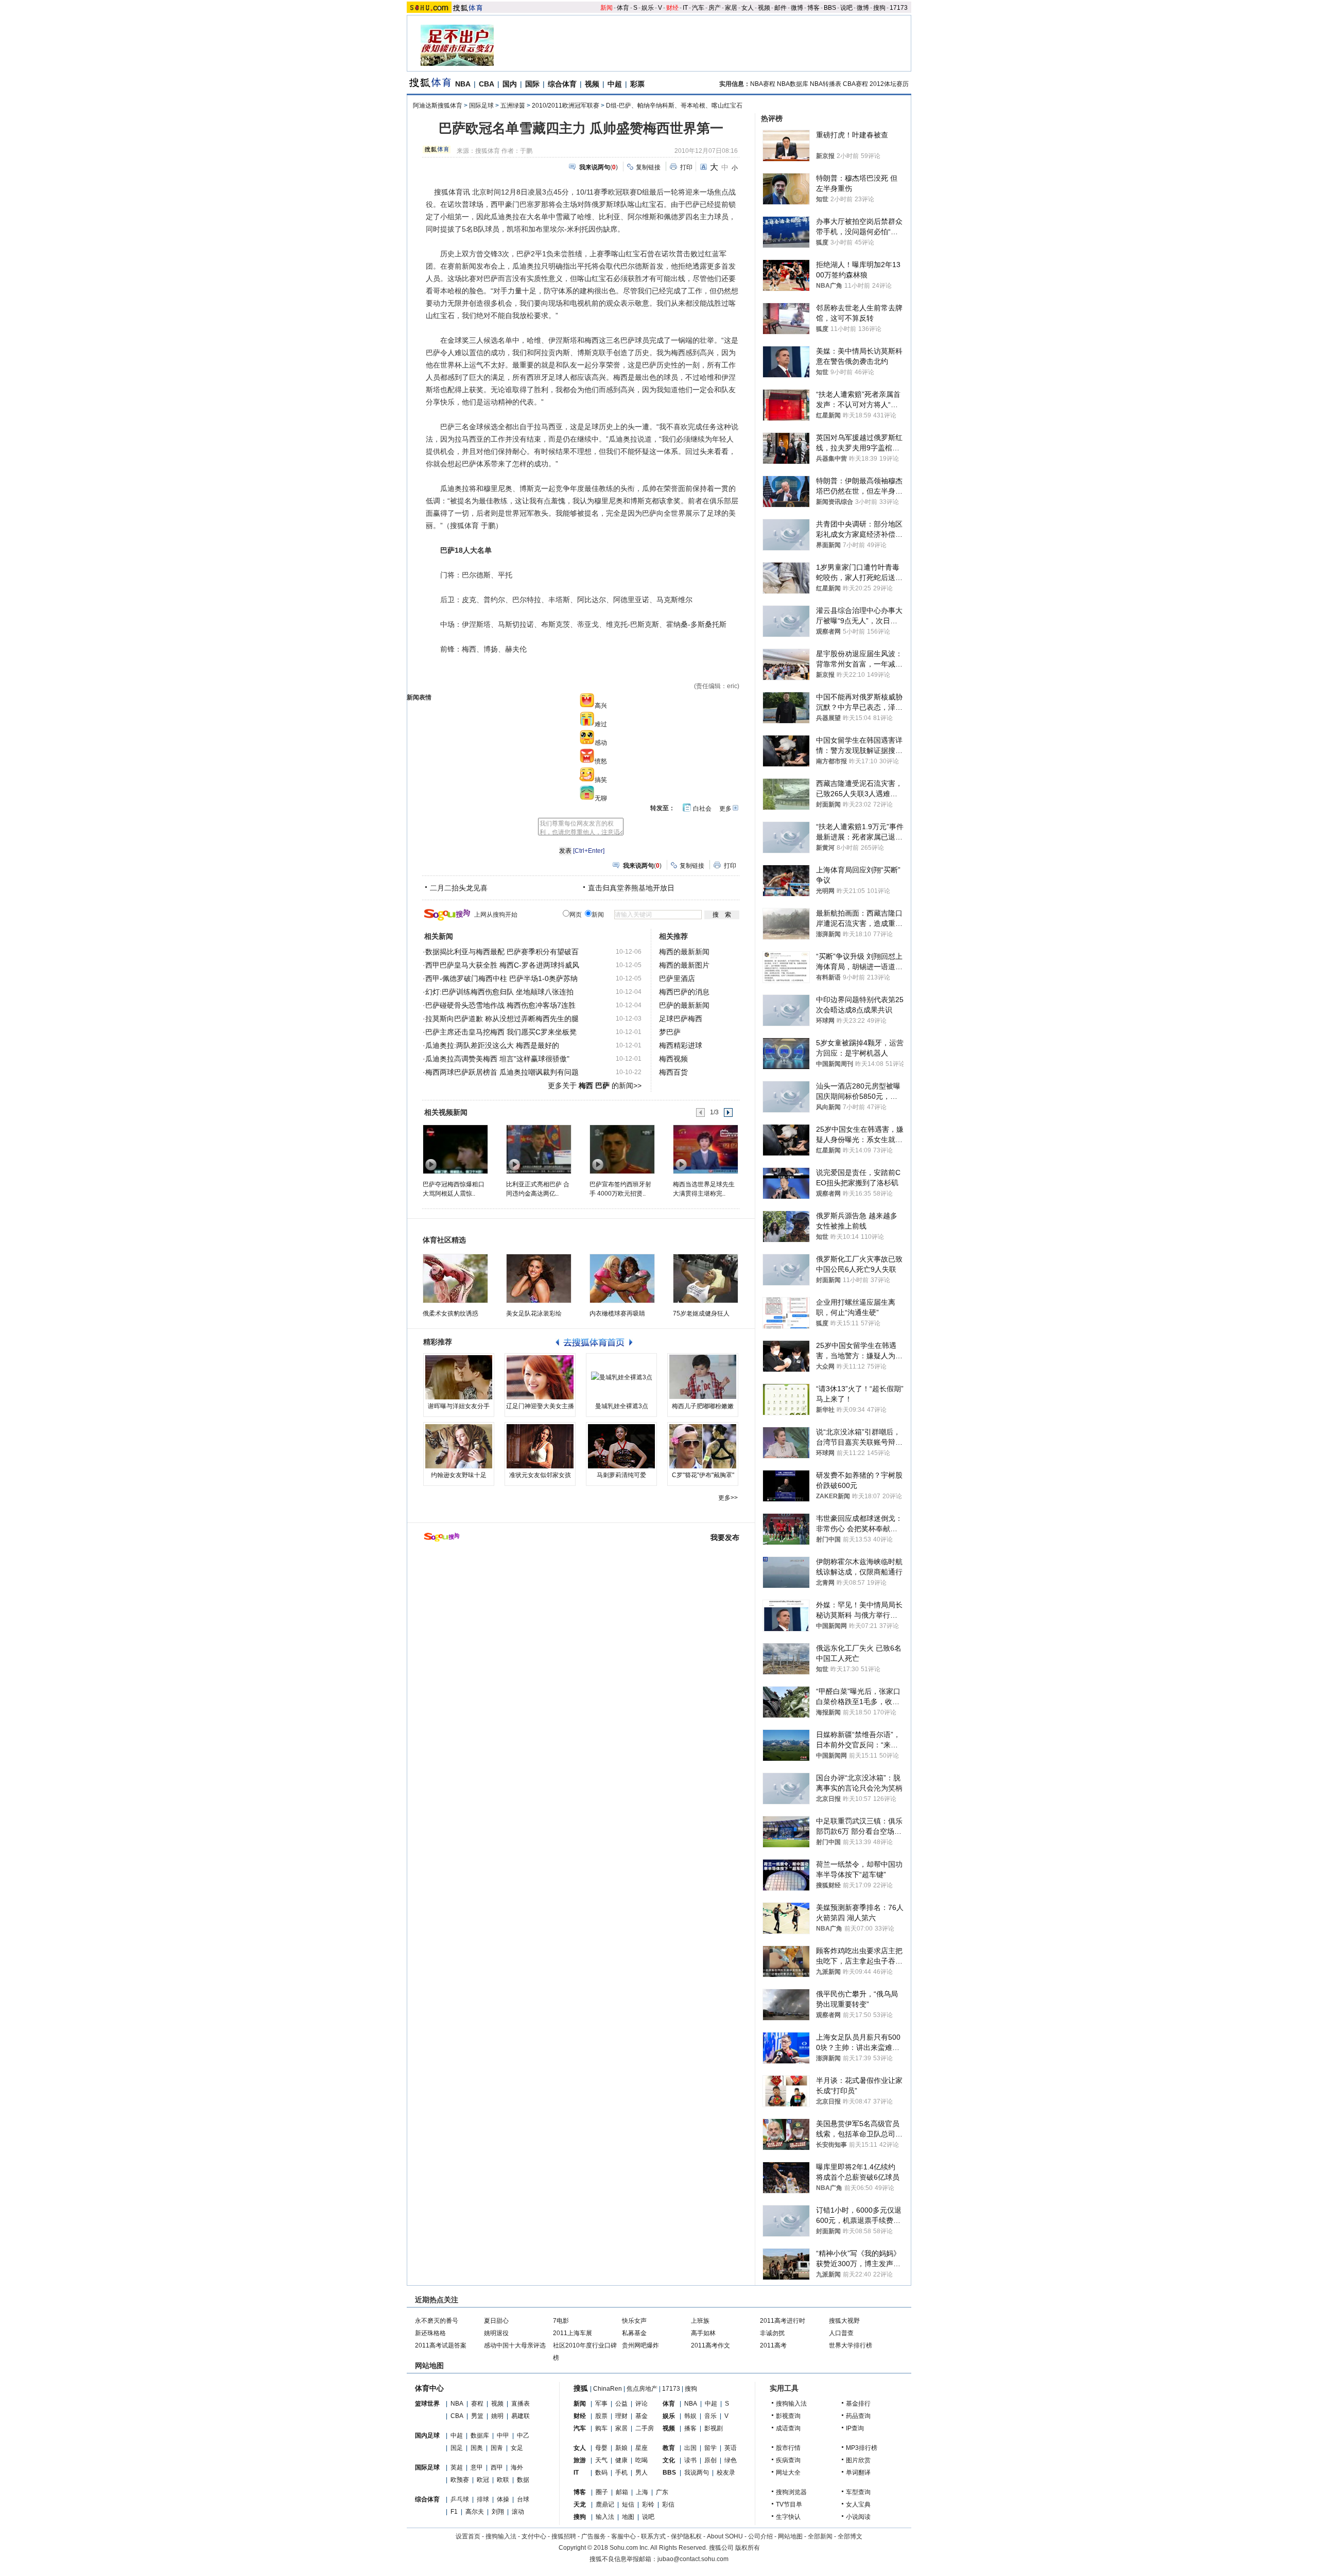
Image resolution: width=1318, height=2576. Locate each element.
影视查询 (788, 2416)
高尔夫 (475, 2512)
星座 (641, 2448)
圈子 (602, 2492)
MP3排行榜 (862, 2448)
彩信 (668, 2504)
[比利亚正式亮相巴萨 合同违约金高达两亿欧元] (538, 1149)
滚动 (518, 2512)
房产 (715, 8)
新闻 (606, 8)
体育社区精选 (444, 1240)
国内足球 (427, 2435)
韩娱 (690, 2416)
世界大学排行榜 (851, 2345)
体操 (503, 2499)
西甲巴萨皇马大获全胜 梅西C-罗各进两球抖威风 (502, 965)
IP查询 (855, 2428)
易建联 (521, 2416)
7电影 (561, 2321)
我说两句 (697, 2473)
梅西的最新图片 (684, 965)
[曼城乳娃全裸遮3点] (621, 1377)
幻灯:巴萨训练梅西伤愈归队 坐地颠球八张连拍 (499, 992)
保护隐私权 (686, 2536)
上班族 (700, 2321)
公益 (621, 2404)
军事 (601, 2404)
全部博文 (850, 2536)
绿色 (731, 2460)
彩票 (637, 84)
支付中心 (534, 2536)
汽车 (698, 8)
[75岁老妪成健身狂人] (706, 1278)
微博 (797, 8)
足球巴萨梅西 (681, 1019)
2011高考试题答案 (441, 2345)
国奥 (477, 2448)
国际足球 (481, 106)
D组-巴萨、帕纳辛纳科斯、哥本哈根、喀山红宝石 (674, 106)
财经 (672, 8)
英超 (457, 2467)
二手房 (645, 2428)
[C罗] (703, 1446)
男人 (641, 2473)
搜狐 (581, 2388)
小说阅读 (858, 2517)
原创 (710, 2460)
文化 (669, 2460)
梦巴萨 (670, 1032)
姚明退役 (496, 2333)
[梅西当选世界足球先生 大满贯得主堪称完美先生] (705, 1149)
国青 (497, 2448)
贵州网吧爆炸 (640, 2345)
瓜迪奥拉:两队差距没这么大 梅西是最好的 (492, 1045)
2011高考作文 (710, 2345)
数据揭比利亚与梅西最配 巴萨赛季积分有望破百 (502, 952)
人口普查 (841, 2333)
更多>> (728, 1498)
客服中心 (623, 2536)
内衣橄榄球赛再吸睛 (617, 1313)
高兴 (601, 706)
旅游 (580, 2460)
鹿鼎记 (605, 2504)
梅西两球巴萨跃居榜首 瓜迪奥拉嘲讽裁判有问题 (502, 1072)
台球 (523, 2499)
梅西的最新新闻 (684, 952)
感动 (601, 743)
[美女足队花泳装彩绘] (539, 1278)
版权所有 (748, 2548)
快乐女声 (634, 2321)
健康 (621, 2460)
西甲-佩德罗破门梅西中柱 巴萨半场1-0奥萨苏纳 (501, 978)
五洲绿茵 (513, 106)
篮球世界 (427, 2404)
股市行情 (788, 2448)
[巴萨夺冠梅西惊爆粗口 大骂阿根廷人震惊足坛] (455, 1149)
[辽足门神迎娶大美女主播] (540, 1377)
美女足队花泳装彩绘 (534, 1313)
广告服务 (594, 2536)
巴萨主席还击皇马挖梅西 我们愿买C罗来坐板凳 (501, 1032)
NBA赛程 (763, 84)
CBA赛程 (855, 84)
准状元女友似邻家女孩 (540, 1475)
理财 (621, 2416)
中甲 (503, 2435)
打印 (686, 167)
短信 (628, 2504)
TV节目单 (789, 2504)
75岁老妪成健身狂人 (701, 1313)
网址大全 (788, 2473)
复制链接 (648, 167)
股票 (601, 2416)
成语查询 (788, 2428)
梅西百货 (673, 1072)
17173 (899, 8)
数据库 (480, 2435)
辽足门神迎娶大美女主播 (540, 1406)
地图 (628, 2517)
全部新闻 (820, 2536)
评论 (641, 2404)
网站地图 (790, 2536)
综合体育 (562, 84)
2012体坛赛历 (889, 84)
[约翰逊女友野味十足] (459, 1446)
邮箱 (622, 2492)
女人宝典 (858, 2504)
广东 (662, 2492)
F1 (454, 2512)
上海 (642, 2492)
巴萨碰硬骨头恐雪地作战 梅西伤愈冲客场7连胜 (500, 1005)
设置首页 (468, 2536)
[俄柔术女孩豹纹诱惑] (455, 1278)
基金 (641, 2416)
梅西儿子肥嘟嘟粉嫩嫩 (703, 1406)
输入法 (605, 2517)
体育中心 (429, 2388)
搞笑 (601, 780)
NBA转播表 (826, 84)
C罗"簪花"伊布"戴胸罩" (703, 1475)
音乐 (710, 2416)
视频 (764, 8)
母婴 (601, 2448)
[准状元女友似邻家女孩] (540, 1446)
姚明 (497, 2416)
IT (685, 8)
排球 (483, 2499)
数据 (523, 2480)
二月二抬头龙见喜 (459, 888)
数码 (601, 2473)
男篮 (477, 2416)
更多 (725, 809)
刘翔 (498, 2512)
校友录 (726, 2473)
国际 (532, 84)
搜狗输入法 (791, 2404)
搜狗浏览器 (791, 2492)
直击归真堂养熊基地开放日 (631, 888)
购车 (601, 2428)
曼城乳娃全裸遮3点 (622, 1406)
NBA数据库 (793, 84)
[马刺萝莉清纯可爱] (621, 1446)
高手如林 (703, 2333)
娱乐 (648, 8)
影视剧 (714, 2428)
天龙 (580, 2504)
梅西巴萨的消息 (684, 992)
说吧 (846, 8)
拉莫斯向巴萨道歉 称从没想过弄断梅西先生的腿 (502, 1019)
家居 (731, 8)
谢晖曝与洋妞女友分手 (459, 1406)
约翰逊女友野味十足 (459, 1475)
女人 (748, 8)
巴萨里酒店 (677, 978)
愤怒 (601, 761)
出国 (690, 2448)
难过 (601, 724)
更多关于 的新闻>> (595, 1085)
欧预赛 (460, 2480)
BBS (830, 8)
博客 (813, 8)
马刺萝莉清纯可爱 (621, 1475)
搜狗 (879, 8)
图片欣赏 (858, 2460)
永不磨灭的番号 (437, 2321)
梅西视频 (673, 1059)
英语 (731, 2448)
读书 (690, 2460)
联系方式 (653, 2536)
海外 (517, 2467)
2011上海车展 (573, 2333)
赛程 (477, 2404)
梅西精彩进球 (681, 1045)
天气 (601, 2460)
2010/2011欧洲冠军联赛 (566, 106)
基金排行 (858, 2404)
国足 (457, 2448)
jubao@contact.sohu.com (693, 2559)
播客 (690, 2428)
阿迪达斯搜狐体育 (438, 106)
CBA (487, 84)
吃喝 (641, 2460)
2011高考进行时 (783, 2321)
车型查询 (858, 2492)
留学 (710, 2448)
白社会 (702, 809)
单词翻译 (858, 2473)
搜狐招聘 (564, 2536)
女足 (517, 2448)
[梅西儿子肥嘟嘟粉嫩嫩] (703, 1377)
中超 (615, 84)
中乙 (523, 2435)
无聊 (601, 798)
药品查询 (858, 2416)
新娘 (621, 2448)
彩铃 (648, 2504)
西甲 (497, 2467)
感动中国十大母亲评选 (515, 2345)
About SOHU (725, 2536)
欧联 (503, 2480)
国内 (510, 84)
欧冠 (483, 2480)
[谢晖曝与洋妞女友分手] (459, 1377)
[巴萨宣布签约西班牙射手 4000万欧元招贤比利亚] (622, 1149)
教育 (669, 2448)
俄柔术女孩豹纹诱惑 (450, 1313)
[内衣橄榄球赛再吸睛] (622, 1278)
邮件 (781, 8)
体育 (623, 8)
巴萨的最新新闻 (684, 1005)
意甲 (477, 2467)
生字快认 (788, 2517)
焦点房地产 (642, 2389)
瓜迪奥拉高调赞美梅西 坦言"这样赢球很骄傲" (497, 1059)
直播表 (521, 2404)
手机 (621, 2473)
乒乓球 (460, 2499)
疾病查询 (788, 2460)
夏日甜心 (496, 2321)
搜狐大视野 (844, 2321)
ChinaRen (608, 2389)
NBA (463, 84)
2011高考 (773, 2345)
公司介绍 (760, 2536)
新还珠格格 (430, 2333)
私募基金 (634, 2333)
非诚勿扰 (772, 2333)
